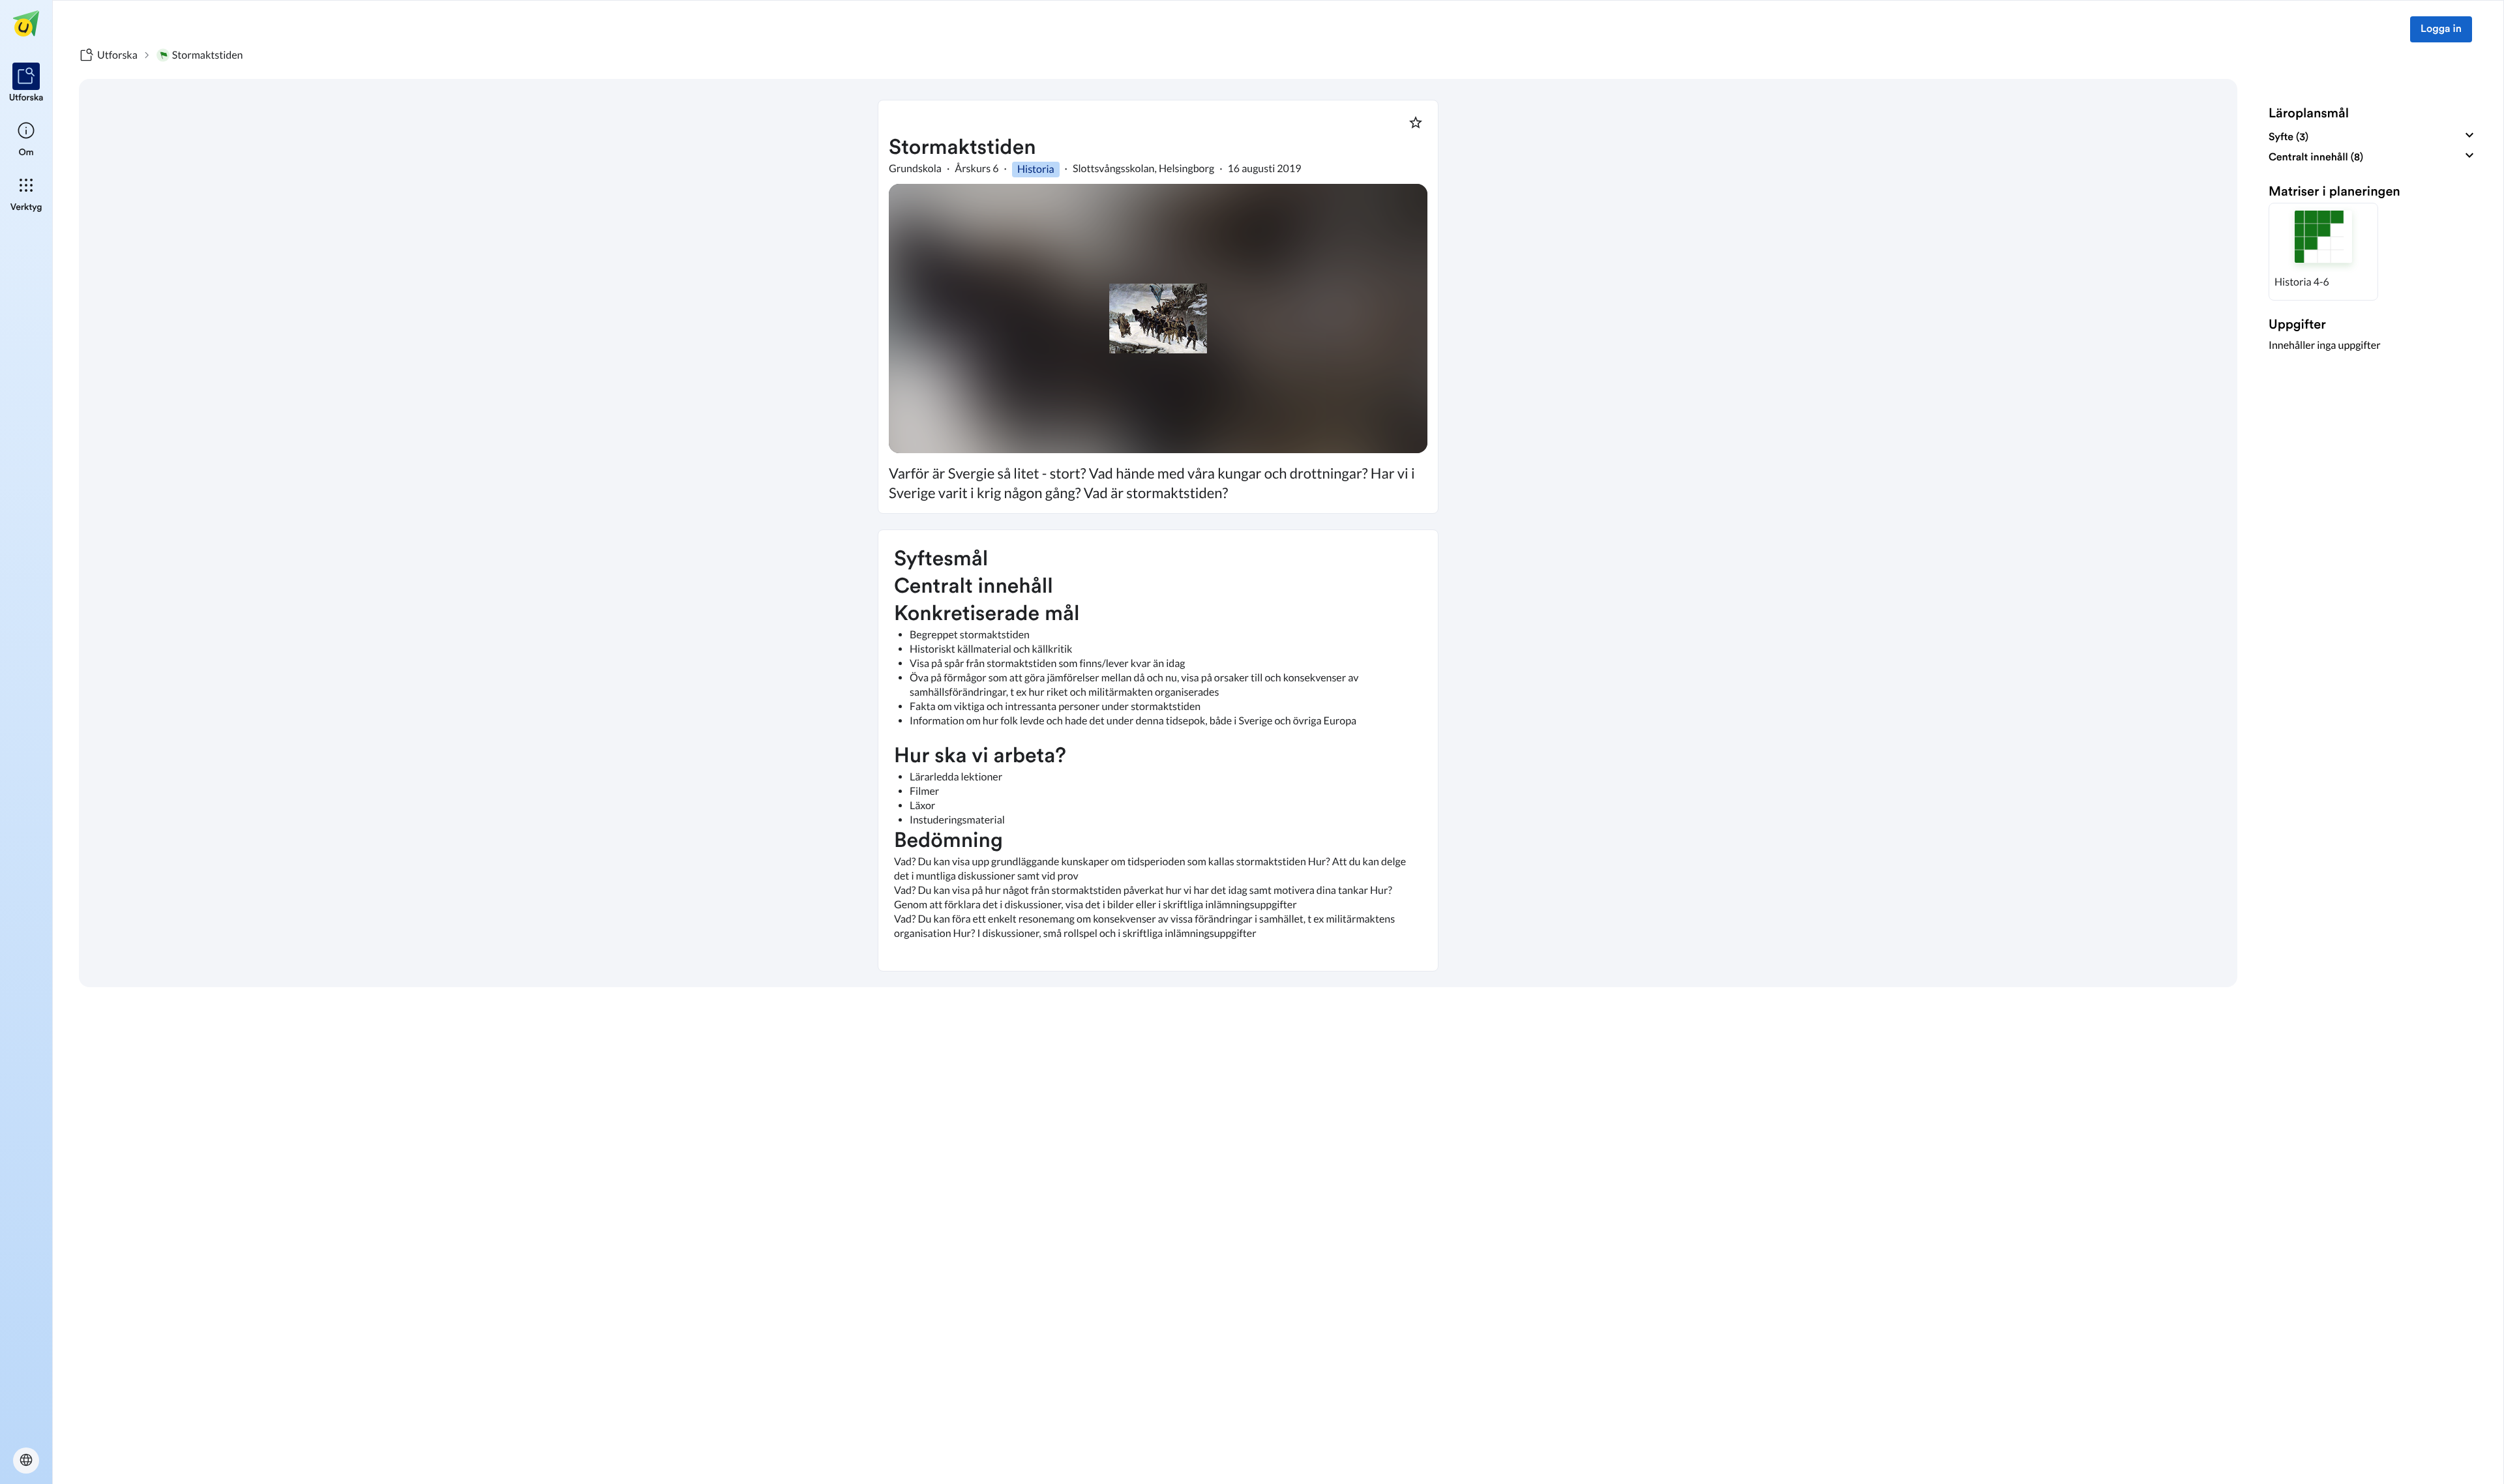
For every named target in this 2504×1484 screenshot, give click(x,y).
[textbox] (1158, 750)
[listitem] (26, 83)
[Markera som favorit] (1416, 123)
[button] (2323, 252)
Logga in (2441, 29)
